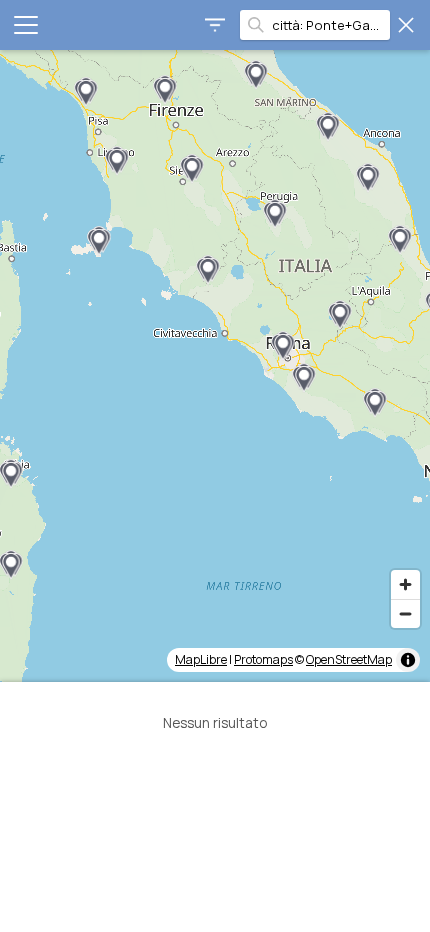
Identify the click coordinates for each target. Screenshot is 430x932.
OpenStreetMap (349, 659)
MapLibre (201, 659)
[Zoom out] (405, 613)
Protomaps (263, 659)
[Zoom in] (405, 584)
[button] (99, 241)
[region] (215, 366)
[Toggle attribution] (408, 660)
